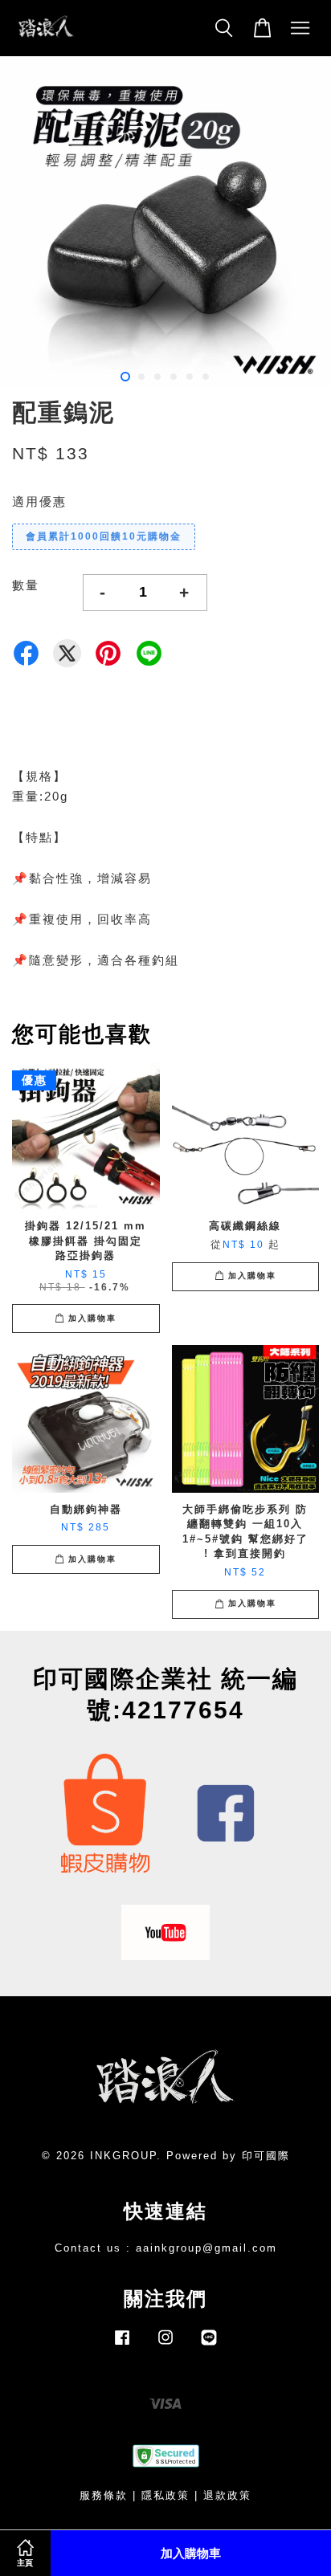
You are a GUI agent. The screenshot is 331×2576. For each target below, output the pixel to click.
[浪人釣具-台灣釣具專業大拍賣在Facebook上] (122, 2345)
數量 (26, 585)
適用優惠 (39, 501)
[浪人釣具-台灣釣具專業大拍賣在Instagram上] (165, 2345)
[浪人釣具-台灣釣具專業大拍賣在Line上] (209, 2345)
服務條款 (104, 2495)
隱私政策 (165, 2495)
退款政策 (227, 2495)
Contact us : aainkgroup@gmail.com (166, 2248)
